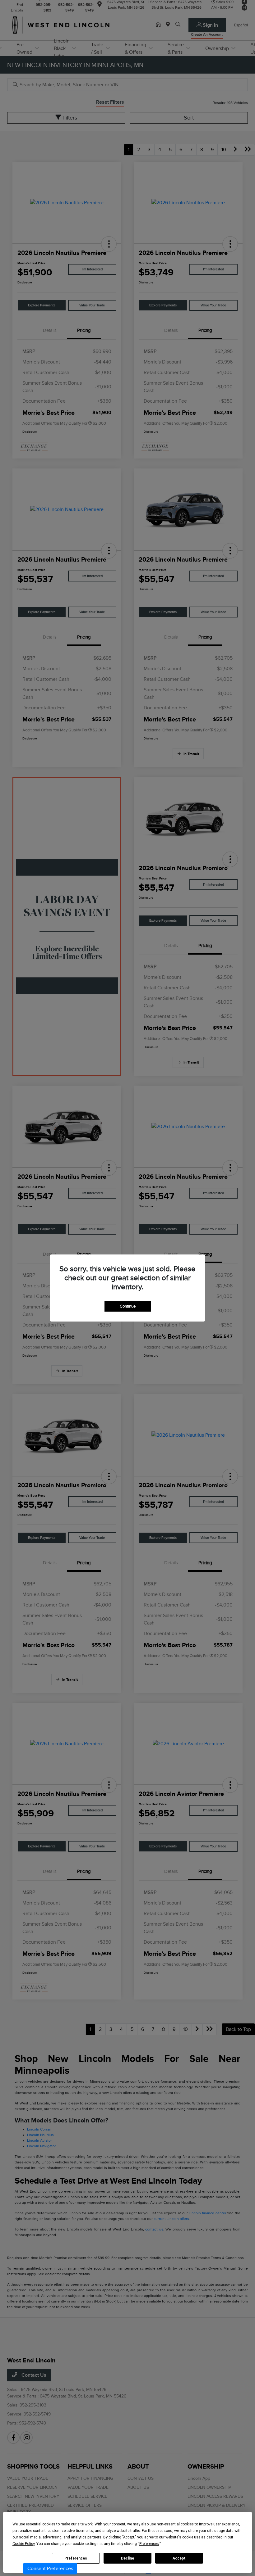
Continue (128, 1306)
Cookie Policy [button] (23, 2544)
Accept (179, 2558)
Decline (127, 2558)
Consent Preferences (50, 2569)
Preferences (76, 2558)
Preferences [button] (149, 2544)
